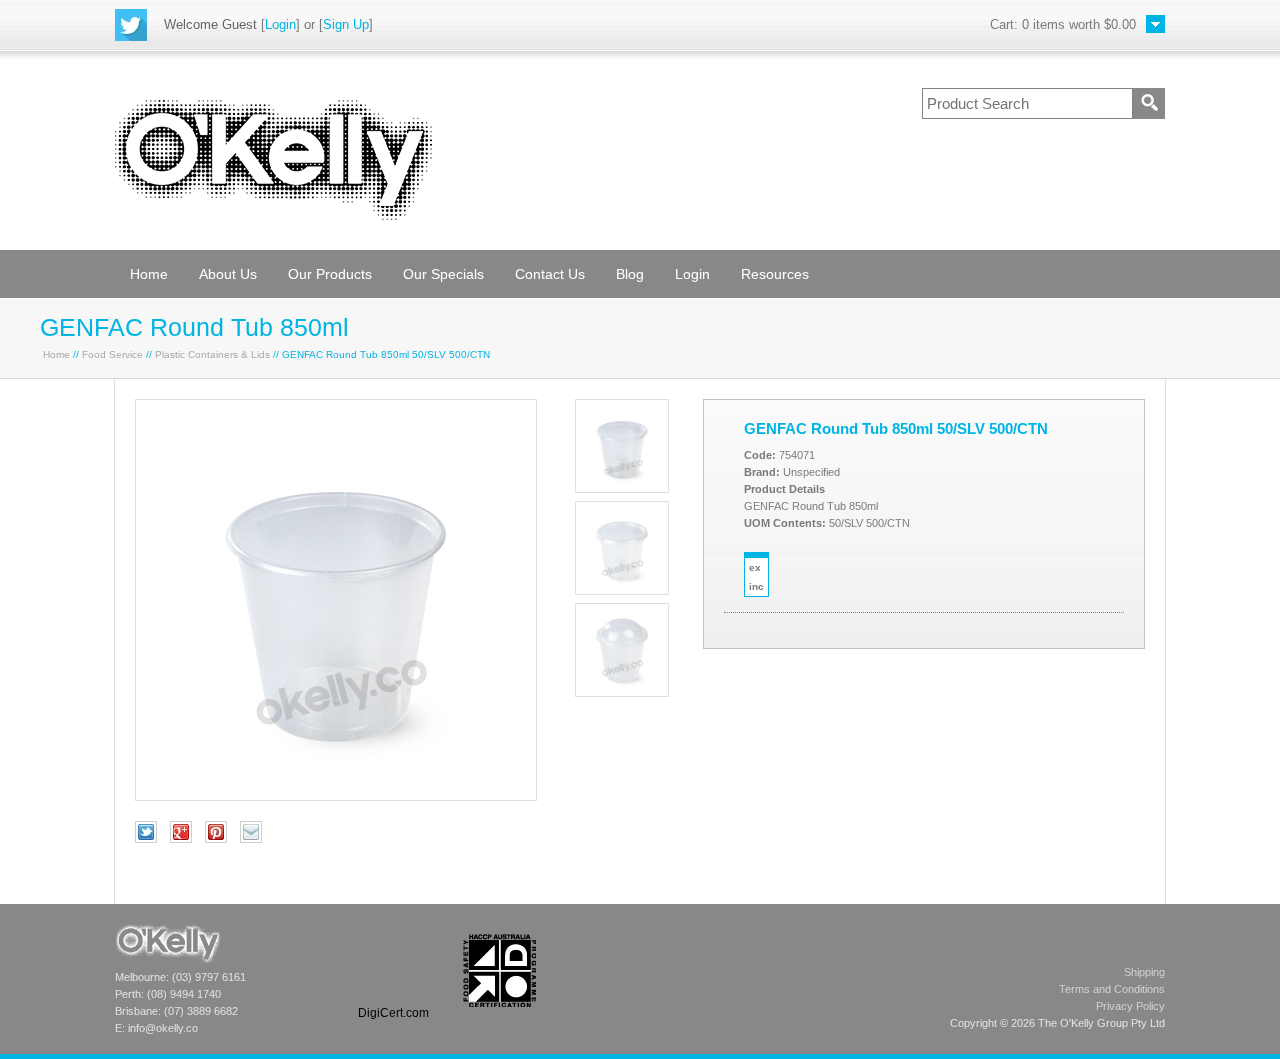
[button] (393, 970)
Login (280, 24)
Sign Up (346, 24)
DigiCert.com (393, 1013)
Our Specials (443, 274)
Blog (630, 274)
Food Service (112, 354)
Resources (775, 274)
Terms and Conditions (1112, 989)
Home (149, 274)
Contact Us (550, 274)
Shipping (1144, 972)
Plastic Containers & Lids (212, 354)
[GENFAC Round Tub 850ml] (336, 796)
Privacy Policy (1130, 1006)
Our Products (330, 274)
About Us (228, 274)
